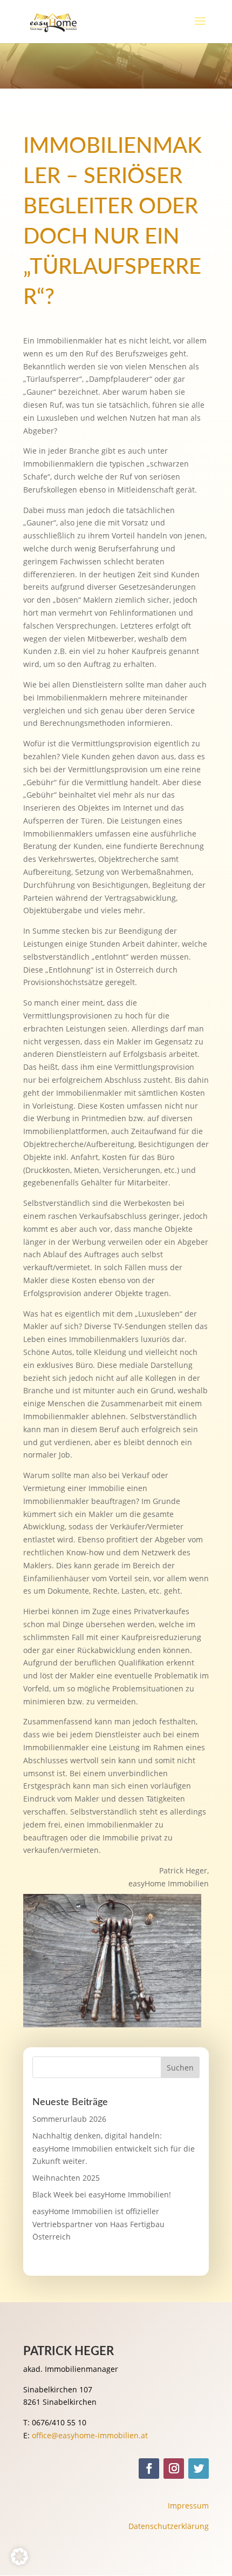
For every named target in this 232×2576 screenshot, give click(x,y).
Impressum (188, 2506)
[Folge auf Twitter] (199, 2469)
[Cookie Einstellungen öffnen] (19, 2562)
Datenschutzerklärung (169, 2526)
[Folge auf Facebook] (149, 2469)
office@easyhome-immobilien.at (90, 2435)
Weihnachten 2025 (66, 2178)
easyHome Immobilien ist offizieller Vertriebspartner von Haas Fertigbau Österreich (98, 2224)
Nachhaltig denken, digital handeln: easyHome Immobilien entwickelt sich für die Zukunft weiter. (114, 2149)
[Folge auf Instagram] (174, 2469)
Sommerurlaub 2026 (69, 2119)
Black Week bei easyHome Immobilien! (102, 2194)
